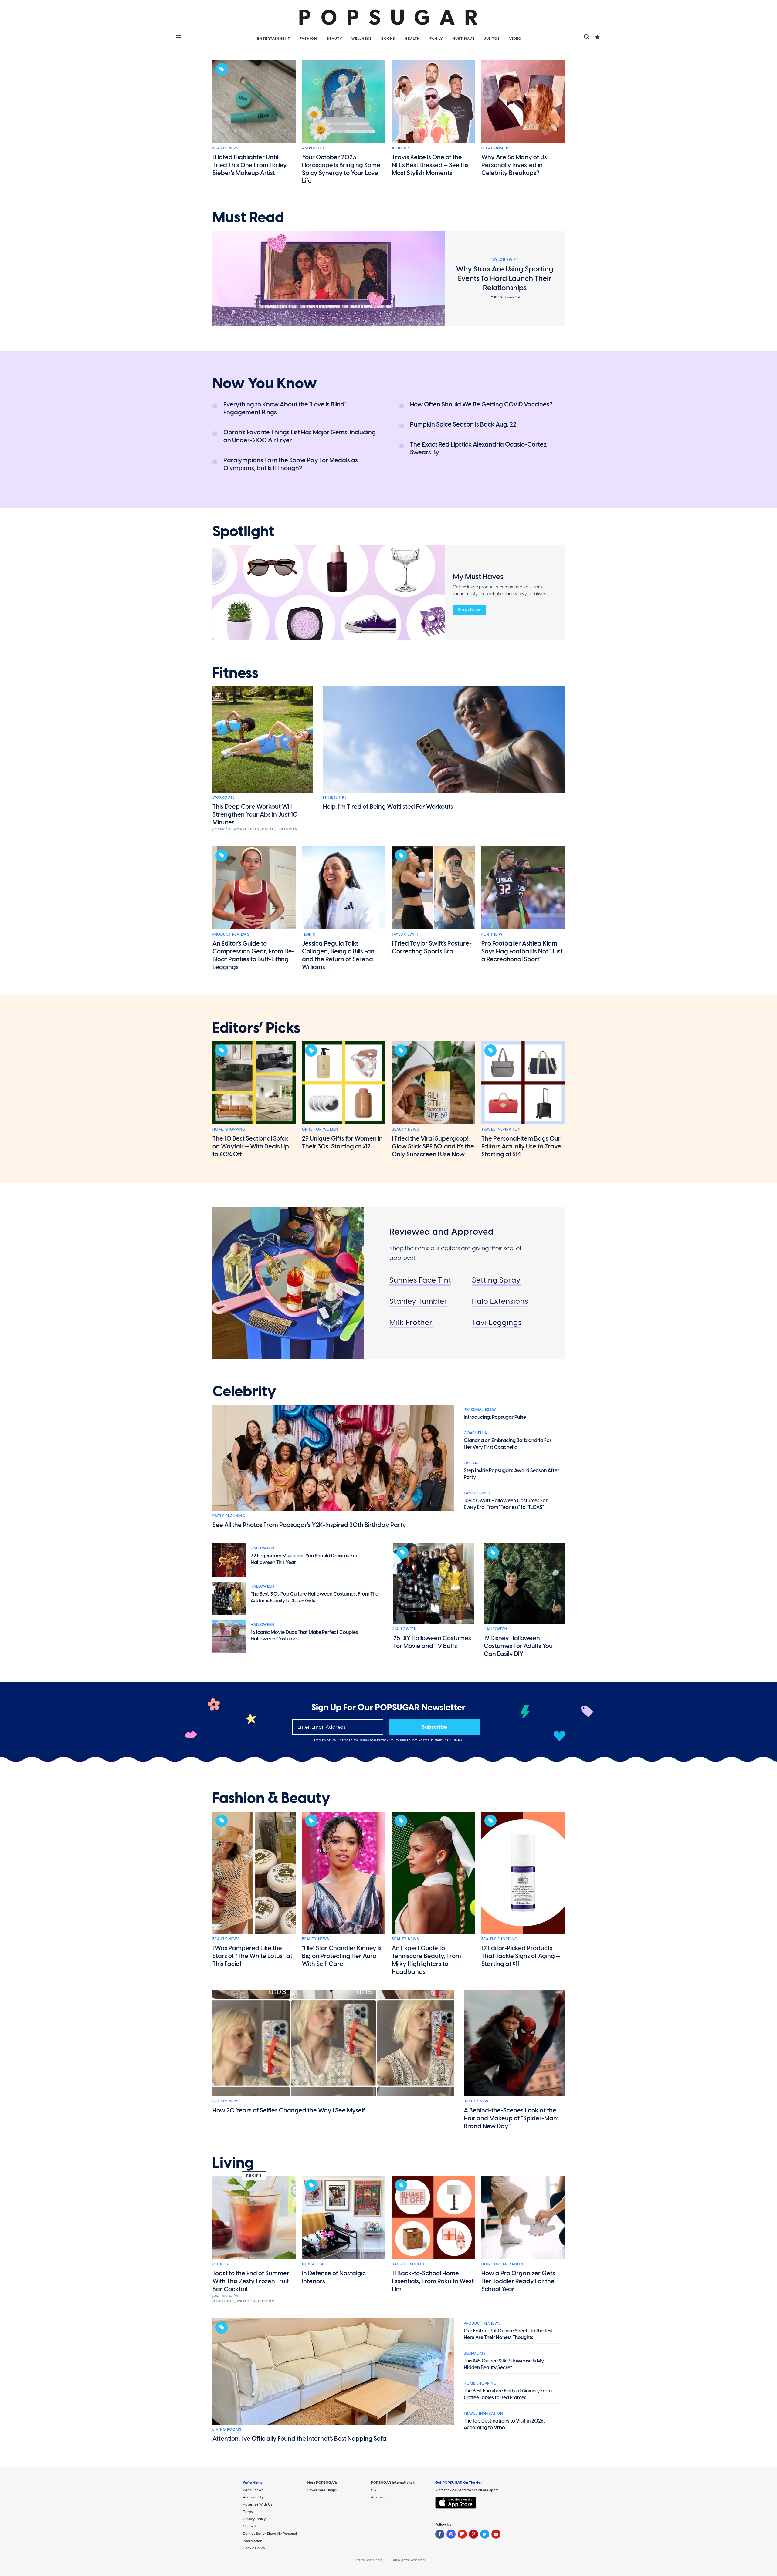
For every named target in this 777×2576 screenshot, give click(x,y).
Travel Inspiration (501, 1129)
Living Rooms (227, 2429)
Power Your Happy (322, 2490)
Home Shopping (229, 1129)
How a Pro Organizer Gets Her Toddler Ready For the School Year (518, 2281)
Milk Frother (411, 1322)
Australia (378, 2497)
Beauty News (226, 148)
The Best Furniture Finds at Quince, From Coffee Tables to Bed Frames (508, 2394)
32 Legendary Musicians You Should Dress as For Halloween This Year (304, 1559)
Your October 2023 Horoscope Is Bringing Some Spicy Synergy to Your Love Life (341, 169)
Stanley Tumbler (418, 1301)
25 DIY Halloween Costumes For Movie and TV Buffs (432, 1642)
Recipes (220, 2264)
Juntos (492, 39)
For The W (492, 934)
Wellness (362, 39)
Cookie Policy (254, 2548)
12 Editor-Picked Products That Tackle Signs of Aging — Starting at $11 (521, 1956)
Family (436, 39)
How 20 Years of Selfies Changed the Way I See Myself (289, 2110)
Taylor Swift (405, 934)
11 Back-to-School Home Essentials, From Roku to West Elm (433, 2281)
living (233, 2163)
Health (412, 39)
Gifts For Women (320, 1129)
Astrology (314, 148)
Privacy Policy (389, 1740)
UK (373, 2490)
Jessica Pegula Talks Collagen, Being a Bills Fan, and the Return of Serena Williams (339, 955)
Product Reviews (231, 934)
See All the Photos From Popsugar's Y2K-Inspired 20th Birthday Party (309, 1525)
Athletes (401, 148)
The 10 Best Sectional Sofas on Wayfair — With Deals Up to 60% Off (251, 1146)
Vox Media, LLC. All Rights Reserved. (396, 2560)
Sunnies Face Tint (420, 1280)
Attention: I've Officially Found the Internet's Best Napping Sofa (299, 2439)
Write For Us (253, 2490)
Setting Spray (496, 1280)
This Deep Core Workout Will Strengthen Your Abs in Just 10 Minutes (255, 814)
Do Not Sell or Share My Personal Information (270, 2537)
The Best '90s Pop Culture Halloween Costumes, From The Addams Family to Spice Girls (314, 1597)
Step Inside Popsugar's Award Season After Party (511, 1474)
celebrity (244, 1391)
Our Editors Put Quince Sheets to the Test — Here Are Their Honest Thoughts (511, 2334)
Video (515, 39)
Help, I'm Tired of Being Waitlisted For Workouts (388, 807)
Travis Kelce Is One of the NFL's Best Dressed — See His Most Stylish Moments (430, 165)
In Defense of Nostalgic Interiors (334, 2277)
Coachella (475, 1433)
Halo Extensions (500, 1301)
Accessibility (253, 2497)
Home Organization (502, 2264)
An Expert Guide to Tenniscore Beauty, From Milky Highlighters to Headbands (426, 1960)
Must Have (463, 39)
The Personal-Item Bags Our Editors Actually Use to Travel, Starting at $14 (523, 1146)
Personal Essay (480, 1410)
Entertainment (274, 39)
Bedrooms (475, 2353)
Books (388, 39)
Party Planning (229, 1516)
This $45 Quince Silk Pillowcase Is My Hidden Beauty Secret (504, 2364)
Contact (249, 2526)
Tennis (309, 934)
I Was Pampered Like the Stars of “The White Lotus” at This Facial (252, 1956)
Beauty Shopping (499, 1939)
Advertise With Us (258, 2504)
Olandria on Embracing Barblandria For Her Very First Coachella (508, 1444)
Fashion (308, 39)
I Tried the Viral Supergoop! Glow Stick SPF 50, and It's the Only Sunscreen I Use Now (433, 1146)
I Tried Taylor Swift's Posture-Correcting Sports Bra (432, 947)
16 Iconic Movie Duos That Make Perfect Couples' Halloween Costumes (305, 1635)
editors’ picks (256, 1028)
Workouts (224, 797)
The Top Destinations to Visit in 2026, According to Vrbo (504, 2424)
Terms (365, 1740)
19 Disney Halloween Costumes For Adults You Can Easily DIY (518, 1646)
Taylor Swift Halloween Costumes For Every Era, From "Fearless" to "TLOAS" (506, 1504)
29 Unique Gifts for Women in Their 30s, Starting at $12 (342, 1142)
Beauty (334, 39)
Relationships (496, 148)
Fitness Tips (335, 797)
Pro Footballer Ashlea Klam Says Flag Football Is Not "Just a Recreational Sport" (522, 951)
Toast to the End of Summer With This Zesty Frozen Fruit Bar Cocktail (251, 2281)
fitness (235, 673)
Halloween (262, 1548)
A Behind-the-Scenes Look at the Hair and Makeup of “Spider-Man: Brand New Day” (511, 2118)
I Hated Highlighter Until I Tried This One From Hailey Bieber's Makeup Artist (250, 165)
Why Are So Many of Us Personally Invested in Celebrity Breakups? (514, 165)
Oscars (472, 1463)
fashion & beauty (271, 1798)
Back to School (409, 2264)
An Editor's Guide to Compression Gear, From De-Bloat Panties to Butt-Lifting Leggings (253, 955)
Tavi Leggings (497, 1322)
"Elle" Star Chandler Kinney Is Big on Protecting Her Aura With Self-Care (342, 1956)
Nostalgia (313, 2264)
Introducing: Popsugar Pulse (495, 1417)
